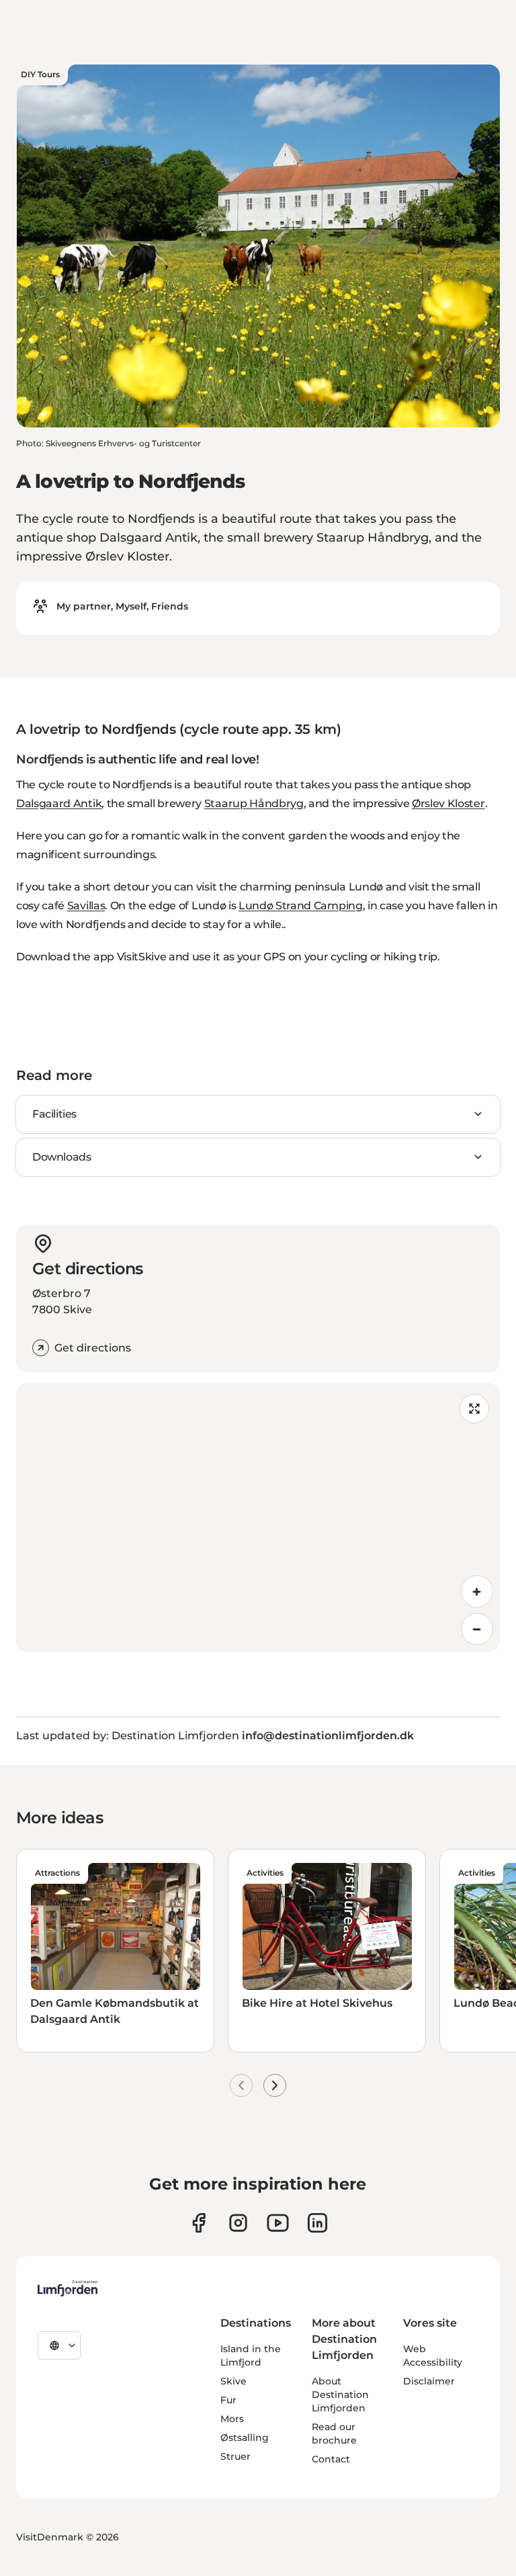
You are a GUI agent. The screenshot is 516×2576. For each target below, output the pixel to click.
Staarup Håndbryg (254, 803)
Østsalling (245, 2438)
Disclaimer (429, 2381)
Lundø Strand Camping (301, 906)
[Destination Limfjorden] (68, 2288)
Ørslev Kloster (448, 803)
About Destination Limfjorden (340, 2395)
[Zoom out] (477, 1629)
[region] (258, 1518)
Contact (331, 2459)
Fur (228, 2400)
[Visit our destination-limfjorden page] (317, 2223)
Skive (233, 2381)
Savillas (86, 906)
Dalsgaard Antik (59, 803)
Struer (235, 2456)
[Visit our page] (199, 2223)
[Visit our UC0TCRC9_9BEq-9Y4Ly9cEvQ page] (278, 2223)
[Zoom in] (477, 1591)
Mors (232, 2419)
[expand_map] (474, 1409)
